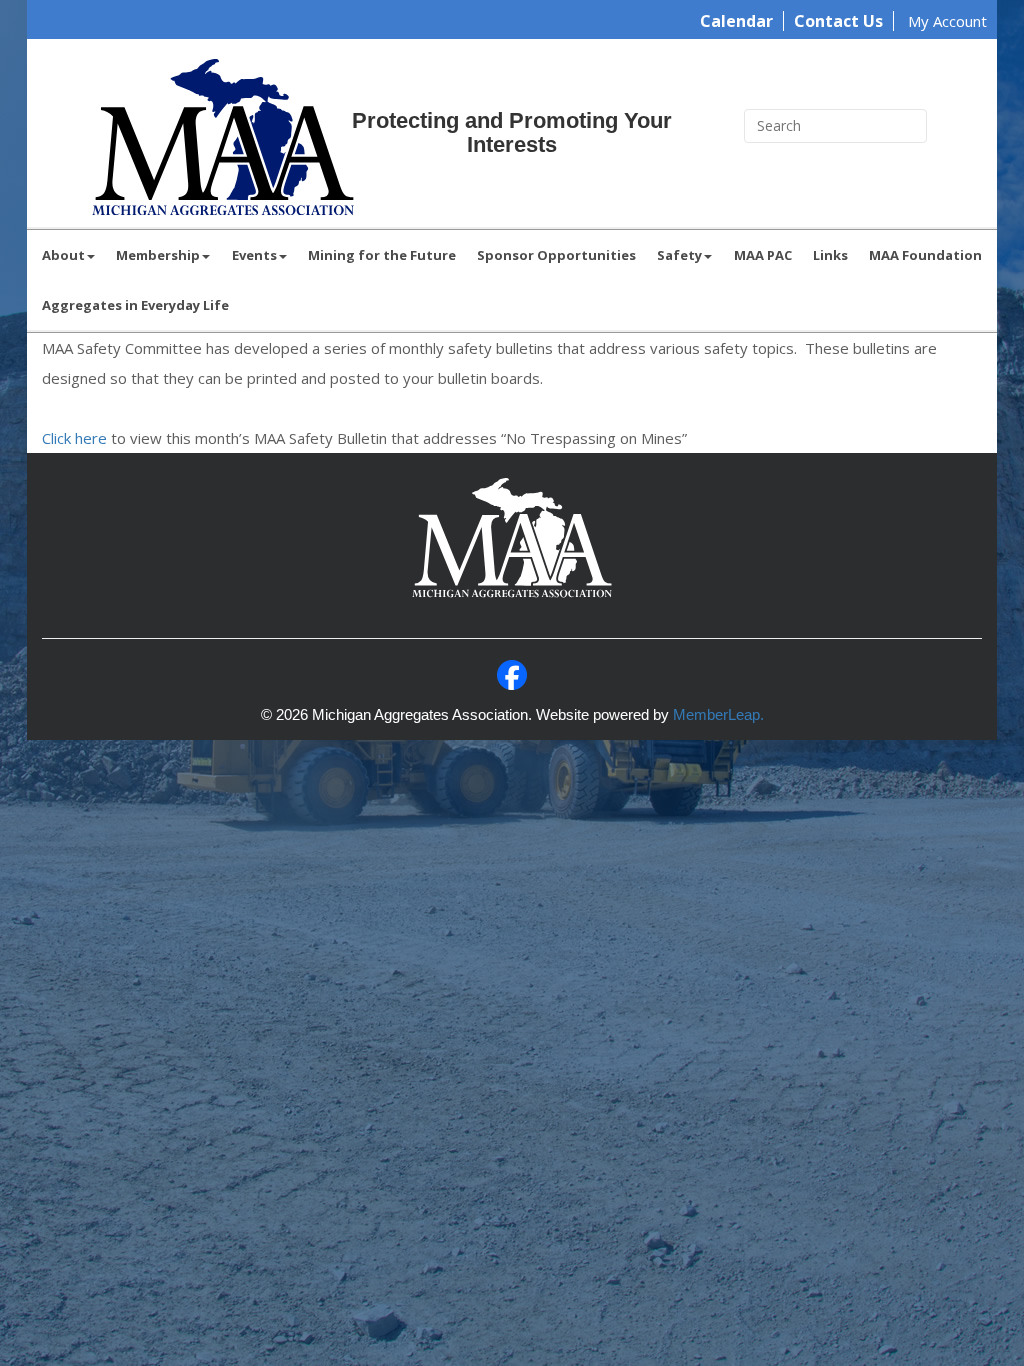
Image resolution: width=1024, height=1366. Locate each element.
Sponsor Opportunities (556, 255)
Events (254, 255)
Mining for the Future (382, 255)
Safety (679, 255)
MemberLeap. (718, 714)
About (63, 255)
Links (830, 255)
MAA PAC (763, 255)
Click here (74, 438)
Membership (158, 255)
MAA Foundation (925, 255)
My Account (947, 21)
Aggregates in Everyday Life (135, 305)
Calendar (736, 21)
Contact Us (838, 21)
